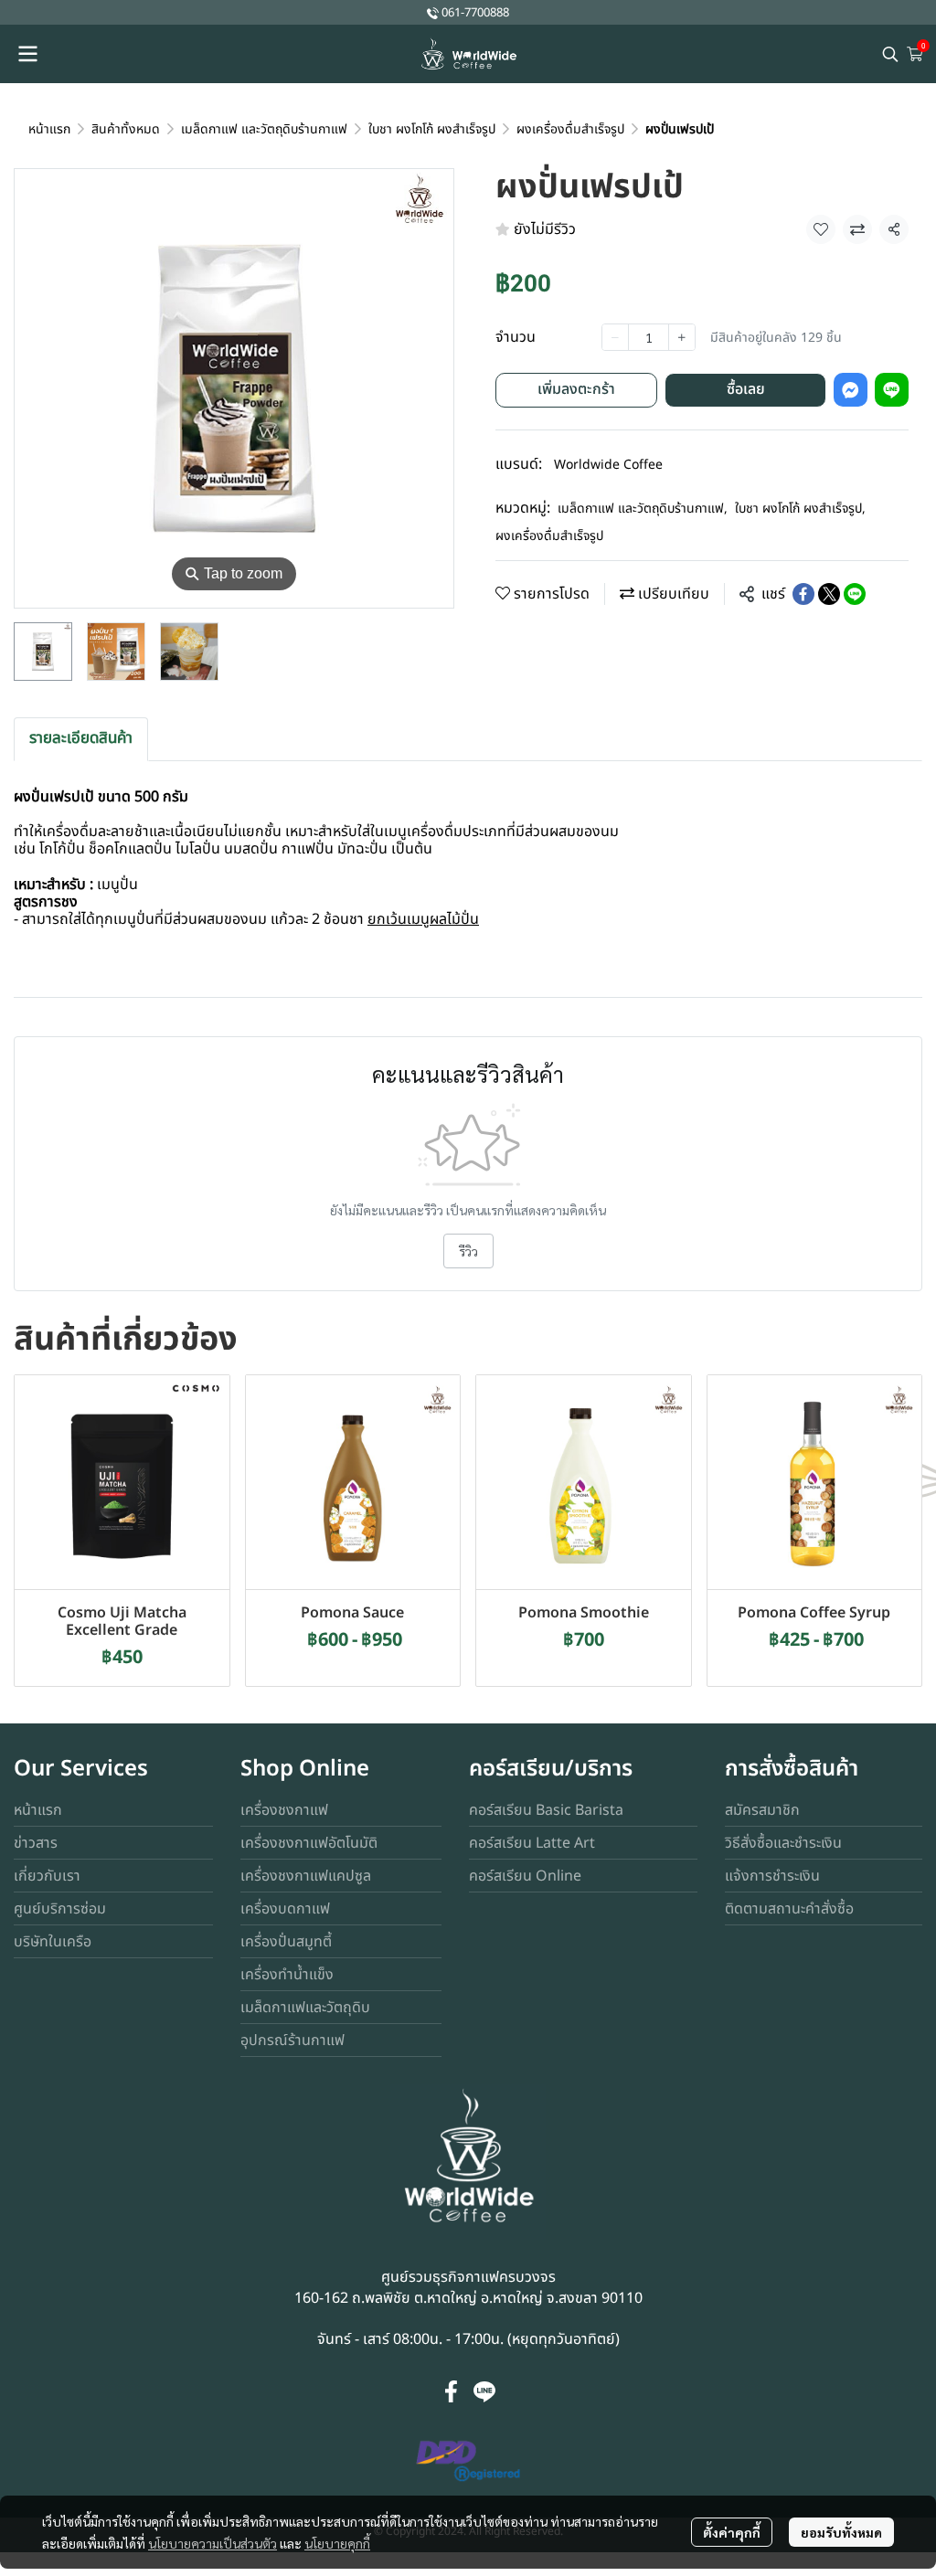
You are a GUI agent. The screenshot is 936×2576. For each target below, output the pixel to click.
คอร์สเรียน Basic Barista (546, 1810)
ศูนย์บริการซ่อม (60, 1909)
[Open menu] (27, 54)
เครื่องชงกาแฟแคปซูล (306, 1876)
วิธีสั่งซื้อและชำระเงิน (783, 1843)
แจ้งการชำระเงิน (772, 1876)
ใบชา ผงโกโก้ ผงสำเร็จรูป (432, 129)
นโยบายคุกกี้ (337, 2543)
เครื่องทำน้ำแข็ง (287, 1975)
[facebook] (452, 2391)
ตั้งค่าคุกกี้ (732, 2532)
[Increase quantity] (682, 337)
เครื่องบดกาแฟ (285, 1909)
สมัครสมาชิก (762, 1810)
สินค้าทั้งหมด (126, 129)
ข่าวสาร (36, 1843)
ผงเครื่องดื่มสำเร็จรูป (570, 129)
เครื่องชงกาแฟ (284, 1810)
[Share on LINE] (855, 594)
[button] (890, 54)
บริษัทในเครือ (53, 1942)
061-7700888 (475, 13)
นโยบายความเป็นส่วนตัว (213, 2543)
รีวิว (468, 1251)
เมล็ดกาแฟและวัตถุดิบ (305, 2008)
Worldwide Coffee (608, 465)
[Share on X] (829, 594)
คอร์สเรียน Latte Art (532, 1843)
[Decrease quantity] (615, 337)
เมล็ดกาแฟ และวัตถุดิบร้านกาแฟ (264, 129)
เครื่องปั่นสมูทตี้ (286, 1942)
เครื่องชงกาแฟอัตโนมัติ (309, 1843)
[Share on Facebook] (803, 594)
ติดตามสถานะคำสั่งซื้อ (789, 1909)
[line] (484, 2391)
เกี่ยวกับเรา (47, 1876)
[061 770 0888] (433, 12)
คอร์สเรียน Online (525, 1876)
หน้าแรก (49, 129)
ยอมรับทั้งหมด (841, 2532)
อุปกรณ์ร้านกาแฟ (292, 2041)
